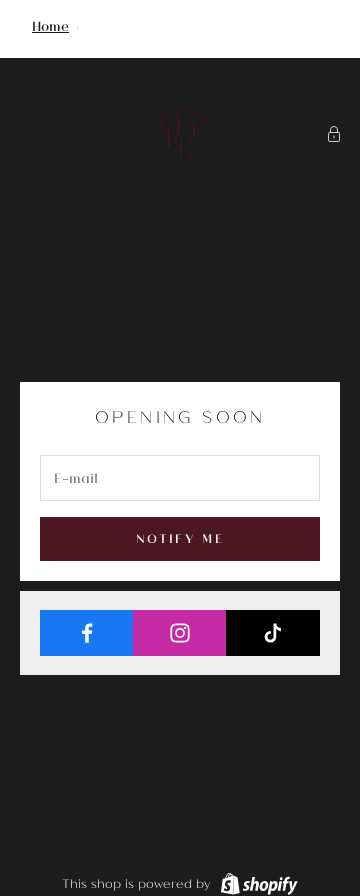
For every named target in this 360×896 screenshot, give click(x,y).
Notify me (180, 538)
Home (50, 25)
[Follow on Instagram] (180, 633)
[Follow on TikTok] (273, 633)
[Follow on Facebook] (87, 633)
